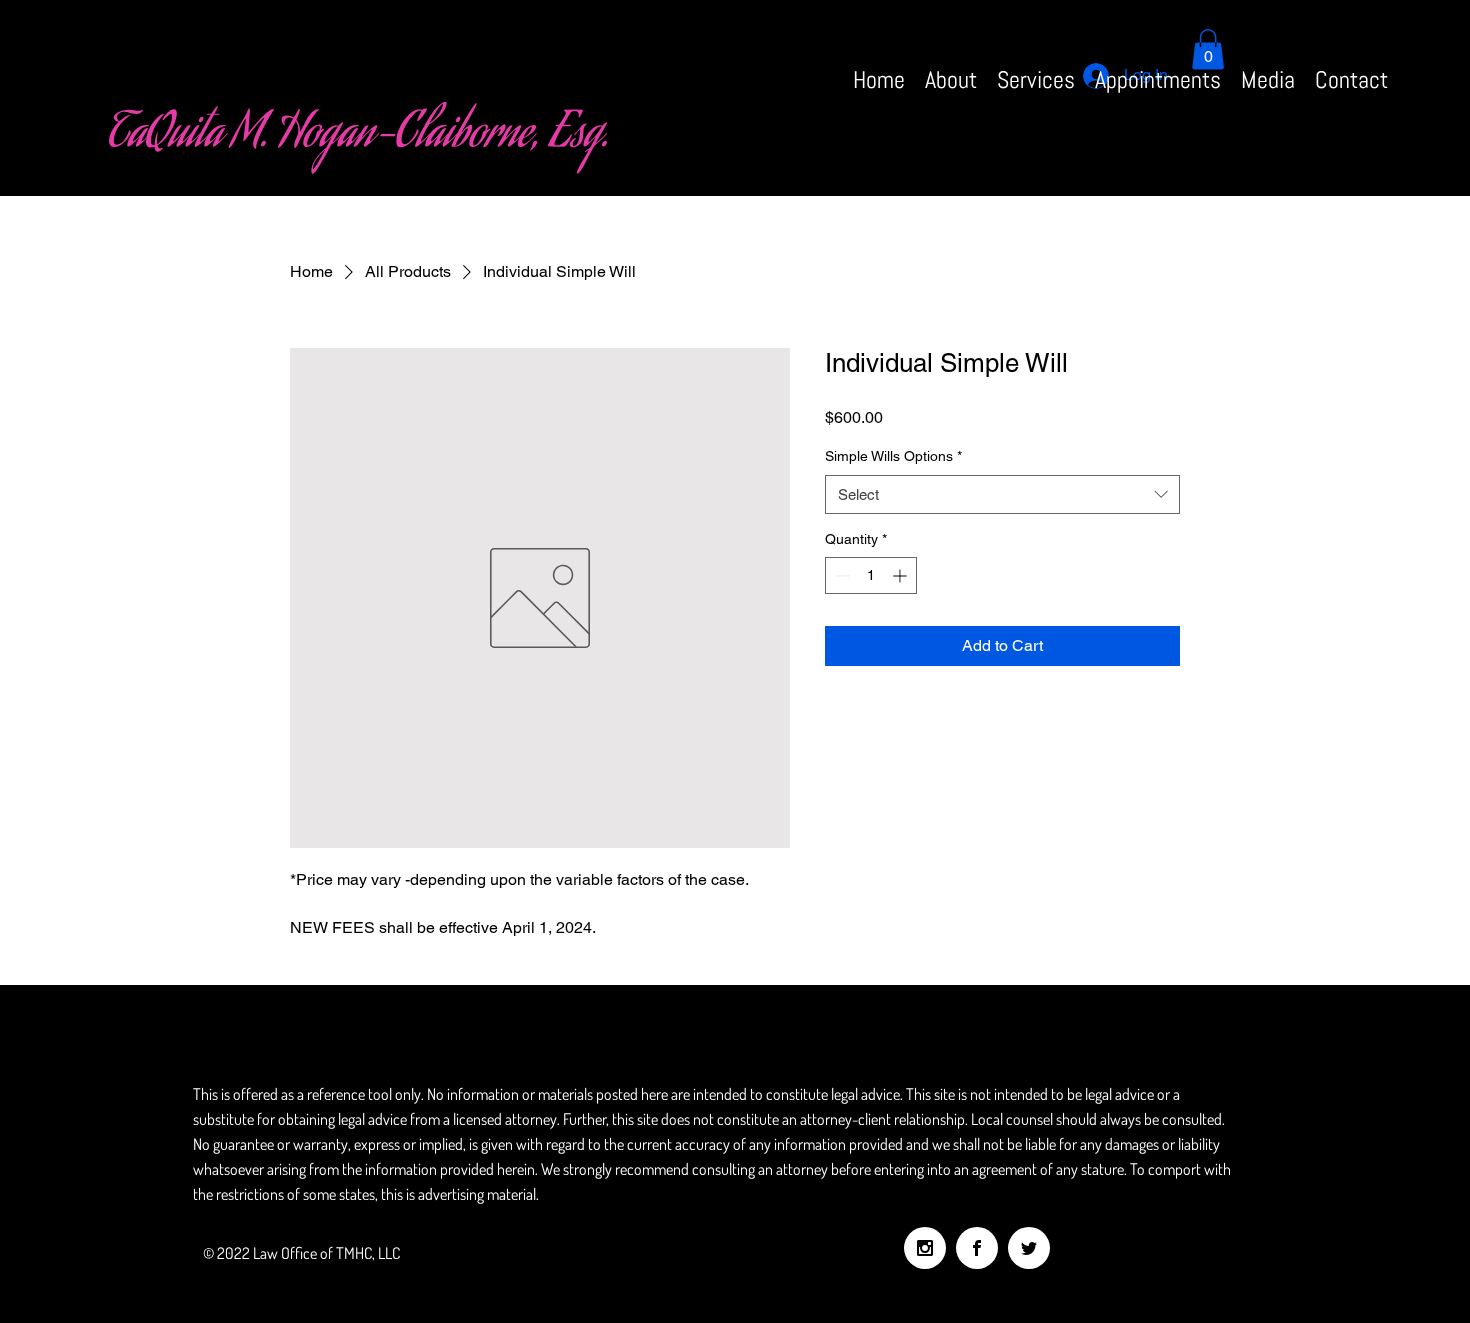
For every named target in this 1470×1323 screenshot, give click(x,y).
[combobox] (1002, 494)
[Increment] (901, 575)
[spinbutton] (871, 575)
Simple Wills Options (893, 456)
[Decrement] (840, 575)
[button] (1208, 49)
